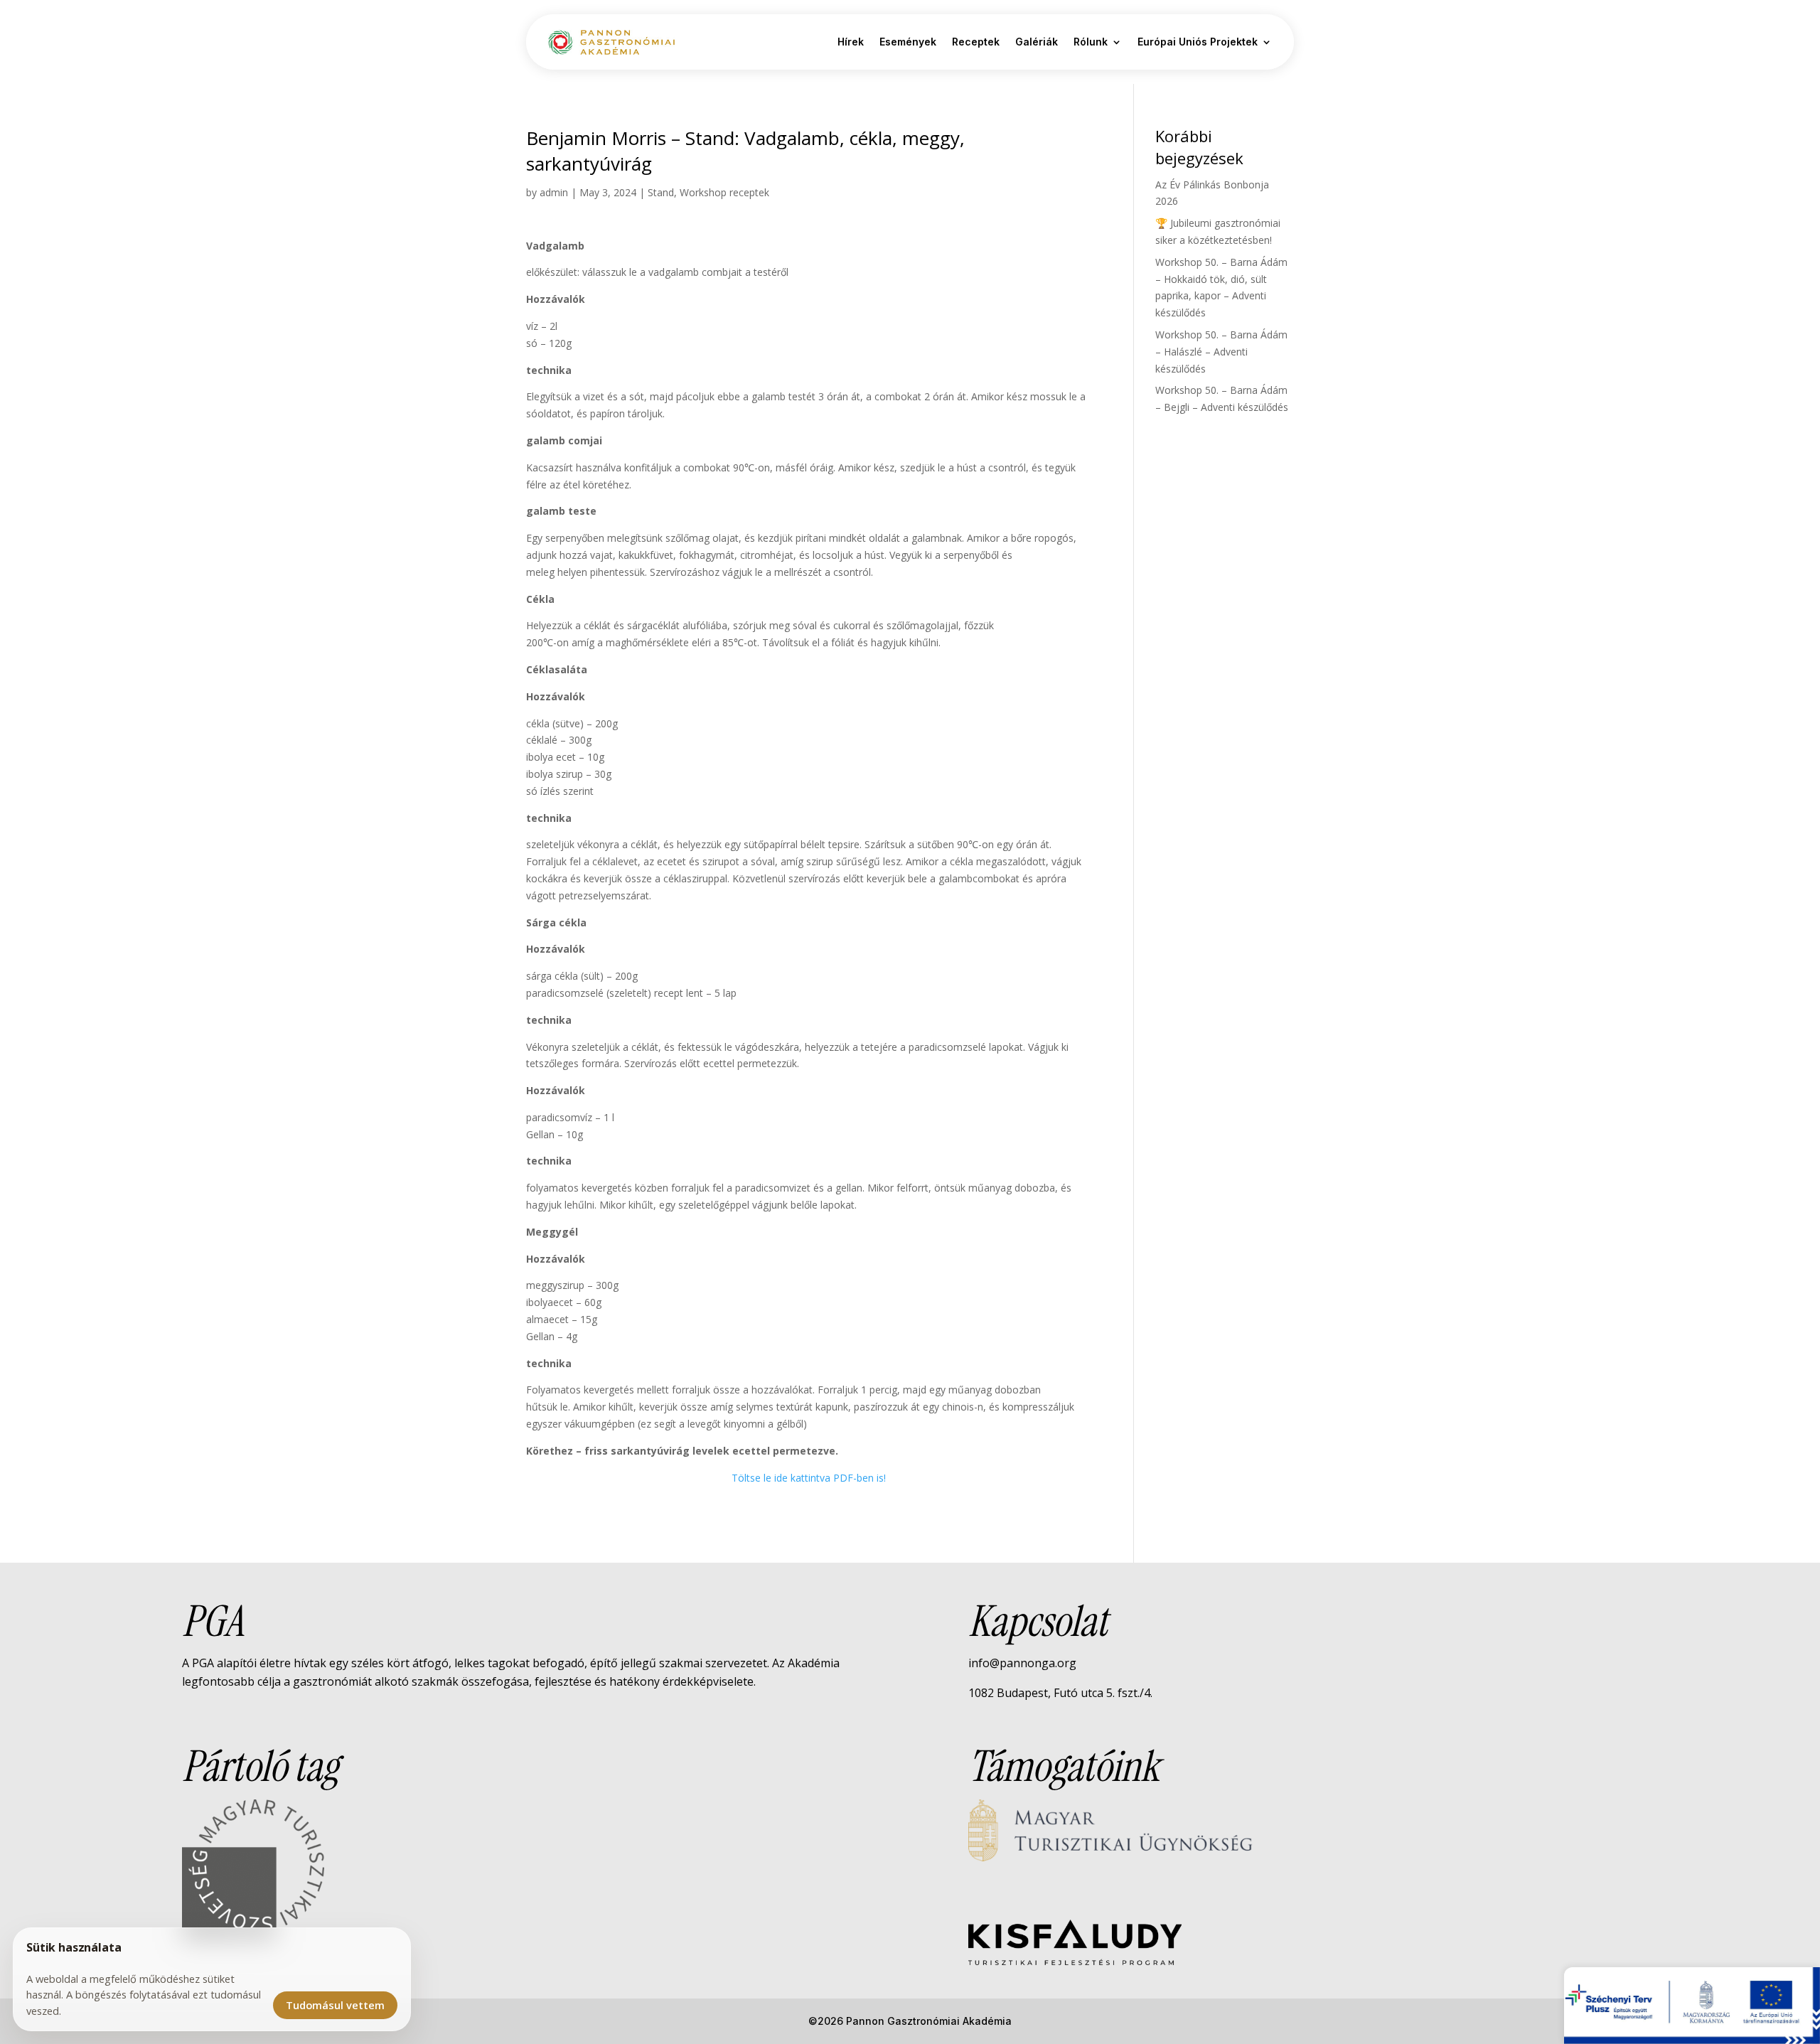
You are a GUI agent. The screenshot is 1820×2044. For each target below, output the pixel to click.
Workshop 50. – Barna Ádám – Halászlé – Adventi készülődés (1221, 352)
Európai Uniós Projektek (1198, 42)
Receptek (976, 42)
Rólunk (1091, 42)
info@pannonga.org (1022, 1663)
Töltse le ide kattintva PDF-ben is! (809, 1478)
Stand (661, 192)
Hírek (851, 42)
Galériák (1037, 42)
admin (554, 192)
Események (908, 42)
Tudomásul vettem (335, 2005)
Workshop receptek (724, 192)
